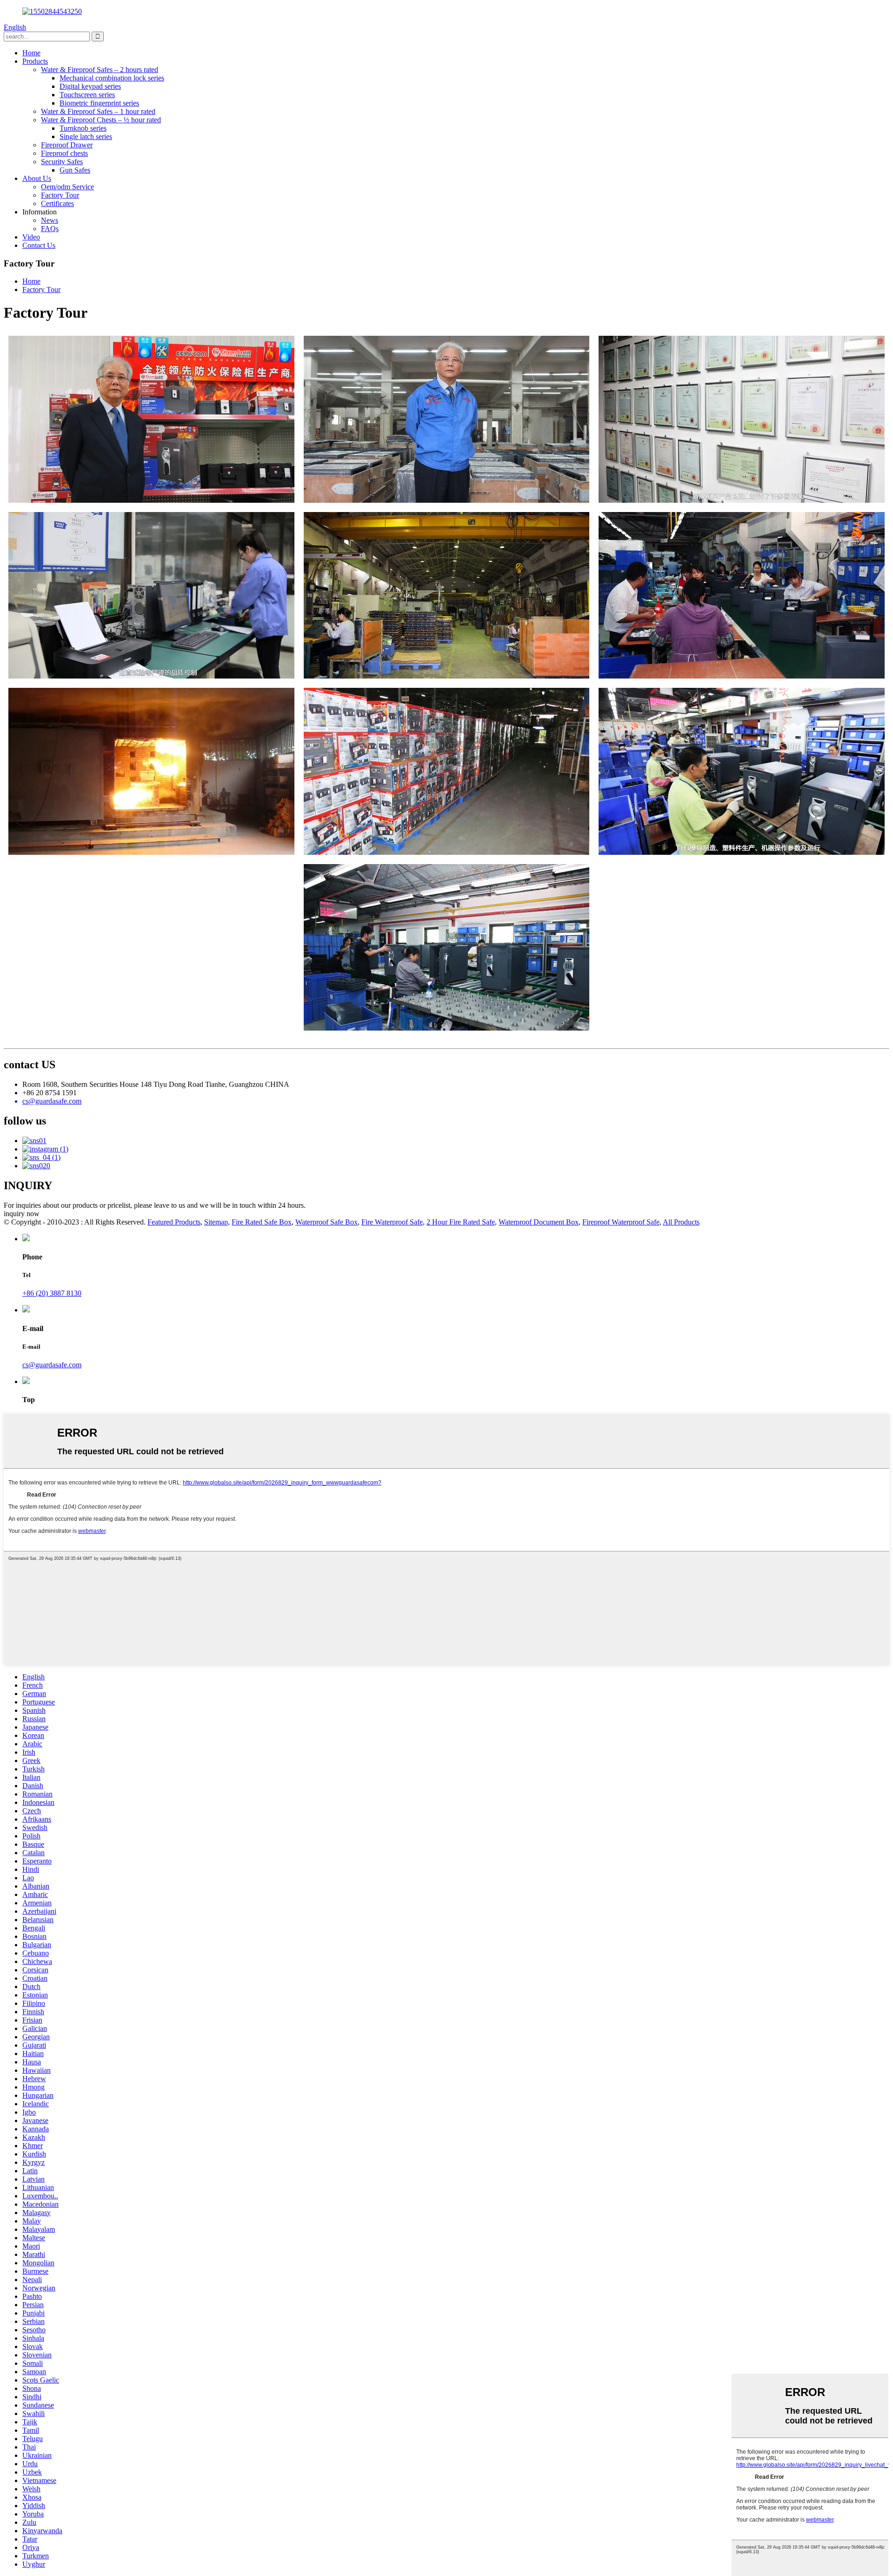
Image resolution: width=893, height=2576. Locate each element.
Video (31, 237)
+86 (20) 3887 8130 (52, 1293)
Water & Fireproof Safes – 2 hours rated (100, 70)
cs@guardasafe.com (52, 1365)
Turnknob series (83, 128)
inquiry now (22, 1214)
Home (31, 53)
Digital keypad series (90, 86)
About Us (37, 178)
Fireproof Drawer (67, 145)
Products (35, 61)
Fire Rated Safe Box (262, 1222)
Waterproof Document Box (539, 1222)
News (50, 220)
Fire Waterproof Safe (392, 1222)
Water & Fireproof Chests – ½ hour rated (101, 120)
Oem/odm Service (67, 187)
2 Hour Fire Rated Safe (461, 1222)
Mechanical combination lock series (112, 78)
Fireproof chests (64, 153)
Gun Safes (75, 170)
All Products (681, 1222)
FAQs (50, 229)
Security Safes (62, 162)
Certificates (57, 203)
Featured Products (174, 1222)
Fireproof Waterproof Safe (621, 1222)
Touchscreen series (87, 95)
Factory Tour (60, 195)
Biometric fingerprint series (99, 103)
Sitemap (216, 1222)
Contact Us (39, 245)
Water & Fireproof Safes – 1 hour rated (98, 111)
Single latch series (86, 136)
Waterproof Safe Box (327, 1222)
